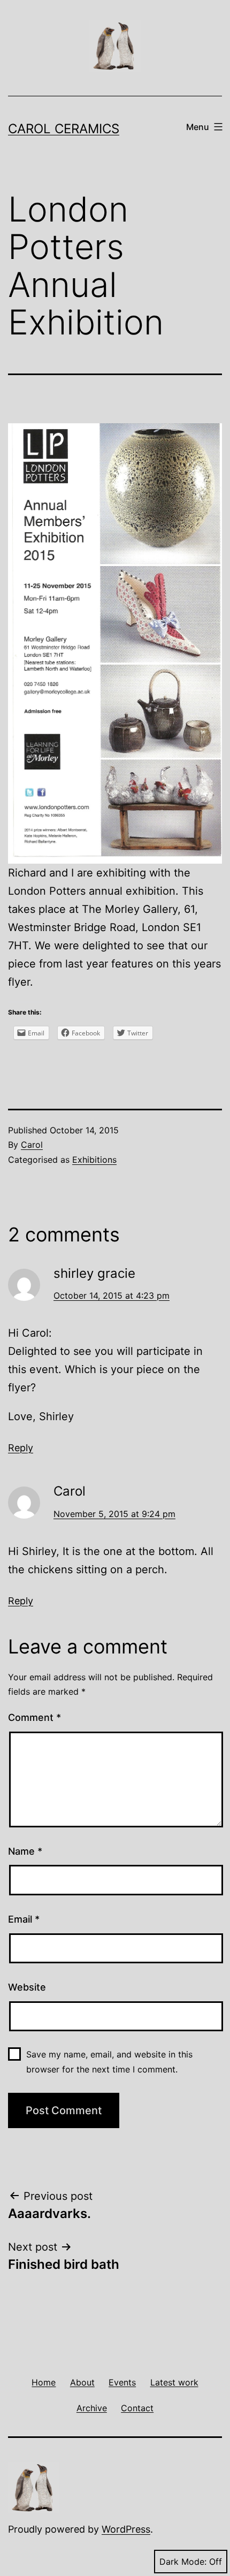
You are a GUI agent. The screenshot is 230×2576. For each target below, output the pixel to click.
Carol (32, 1145)
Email (24, 1919)
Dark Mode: (183, 2562)
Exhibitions (94, 1160)
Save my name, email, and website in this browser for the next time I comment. (109, 2061)
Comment (34, 1717)
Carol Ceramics (64, 129)
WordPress (126, 2529)
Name (25, 1851)
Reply (21, 1448)
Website (27, 1987)
